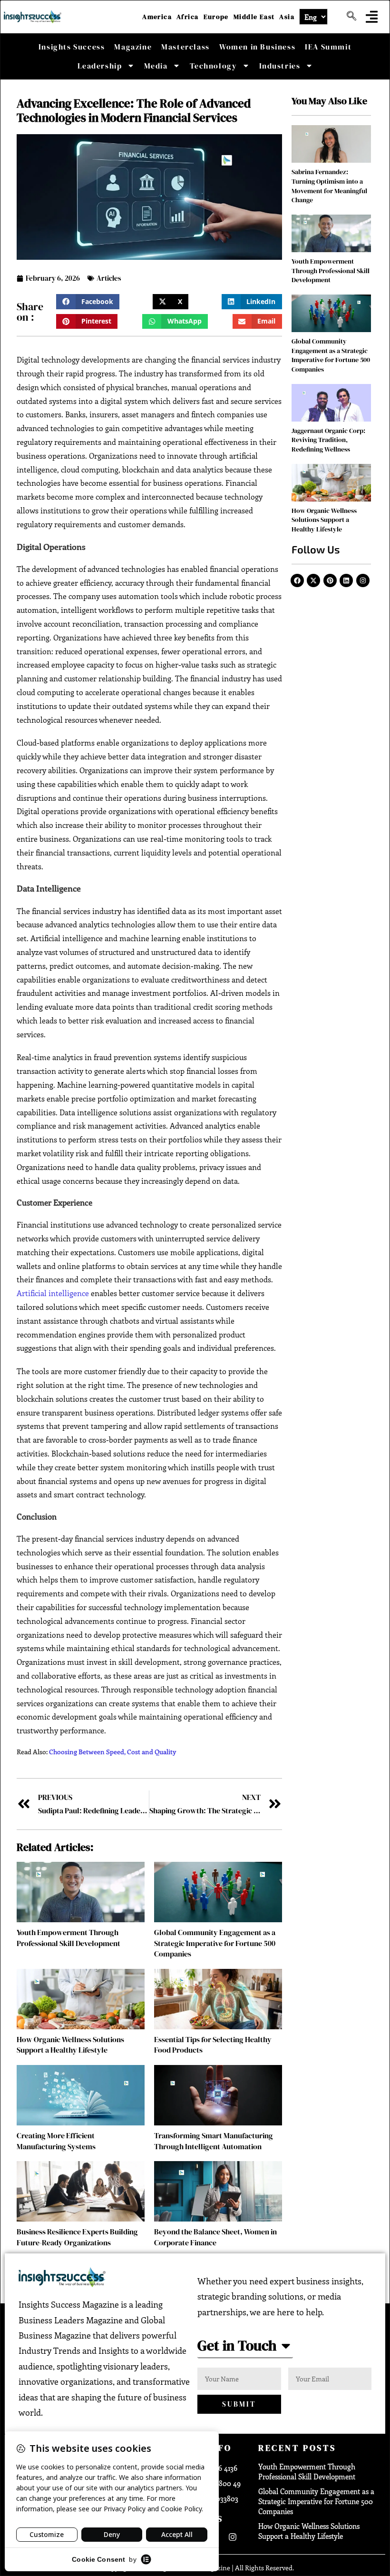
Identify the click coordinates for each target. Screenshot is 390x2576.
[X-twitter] (313, 580)
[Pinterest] (330, 580)
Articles (109, 278)
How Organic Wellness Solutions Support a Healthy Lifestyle (70, 2045)
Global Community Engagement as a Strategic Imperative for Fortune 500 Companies (215, 1943)
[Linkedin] (346, 580)
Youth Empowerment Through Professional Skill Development (68, 1937)
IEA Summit (328, 47)
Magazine (133, 47)
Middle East (254, 17)
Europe (216, 17)
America (157, 17)
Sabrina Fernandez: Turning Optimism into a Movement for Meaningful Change (329, 186)
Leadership (100, 66)
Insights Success (72, 47)
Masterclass (185, 47)
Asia (287, 17)
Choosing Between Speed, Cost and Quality (112, 1752)
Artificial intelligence (53, 1293)
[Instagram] (363, 580)
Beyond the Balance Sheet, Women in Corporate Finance (215, 2237)
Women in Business (257, 47)
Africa (187, 17)
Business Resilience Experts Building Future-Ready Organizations (77, 2237)
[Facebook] (297, 580)
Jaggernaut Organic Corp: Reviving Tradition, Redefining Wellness (328, 440)
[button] (372, 17)
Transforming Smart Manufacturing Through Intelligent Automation (214, 2141)
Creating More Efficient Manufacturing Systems (56, 2141)
